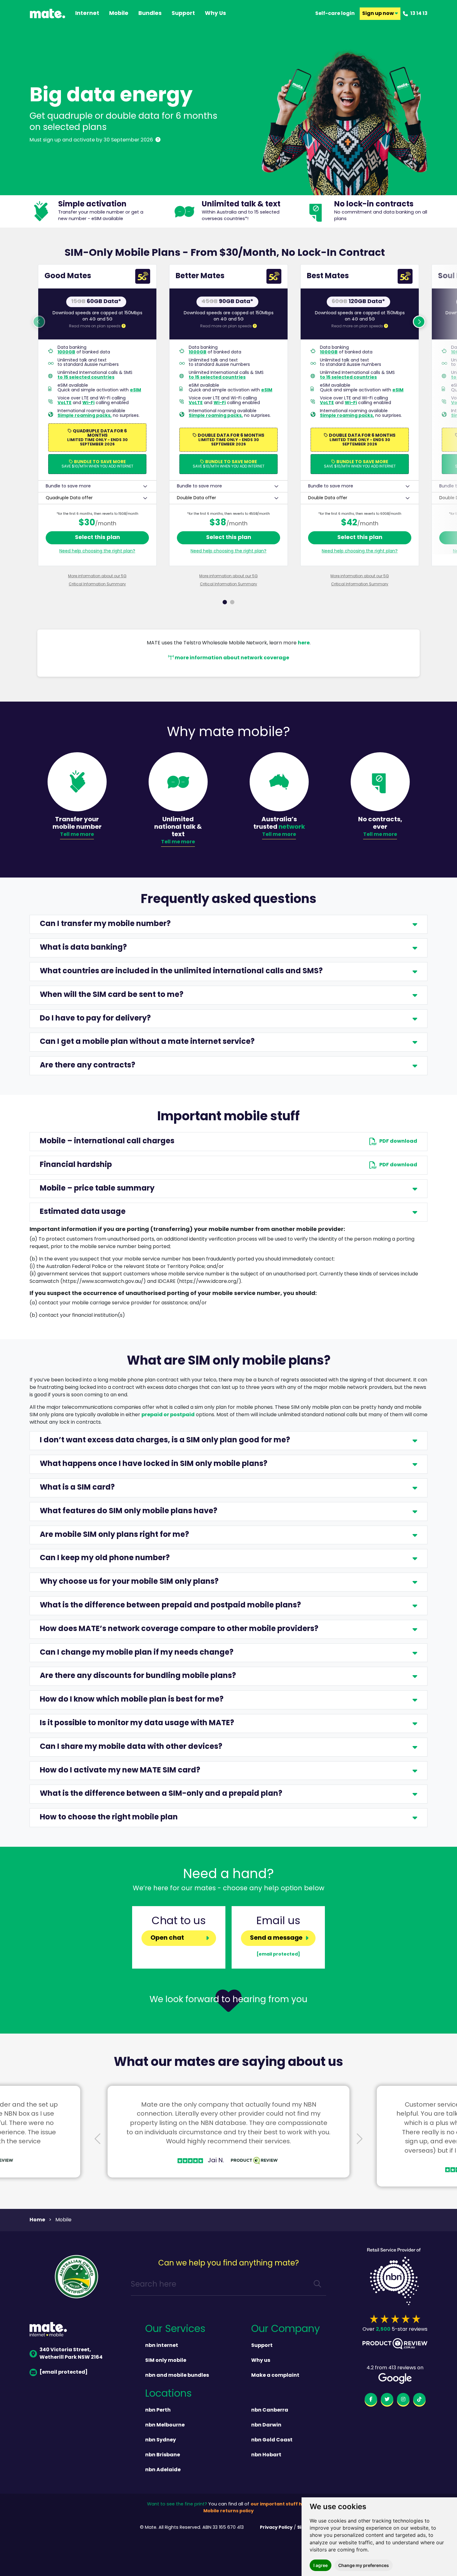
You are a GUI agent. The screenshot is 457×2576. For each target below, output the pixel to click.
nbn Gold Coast (272, 2440)
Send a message (276, 1938)
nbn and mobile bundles (177, 2376)
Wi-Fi (88, 403)
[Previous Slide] (98, 2140)
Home (37, 2220)
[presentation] (98, 2140)
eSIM (136, 390)
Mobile (119, 14)
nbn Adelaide (163, 2470)
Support (262, 2346)
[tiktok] (419, 2400)
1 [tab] (225, 602)
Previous (39, 322)
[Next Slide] (359, 2140)
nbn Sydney (161, 2440)
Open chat (167, 1938)
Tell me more (77, 835)
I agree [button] (321, 2565)
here (304, 643)
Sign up (379, 14)
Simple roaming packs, (85, 416)
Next (419, 322)
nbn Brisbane (163, 2455)
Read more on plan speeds (95, 326)
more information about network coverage (231, 658)
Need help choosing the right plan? (97, 551)
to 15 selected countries (86, 377)
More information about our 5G (97, 576)
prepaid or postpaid (168, 1415)
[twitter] (387, 2400)
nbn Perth (158, 2410)
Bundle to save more (68, 486)
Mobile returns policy (228, 2511)
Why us (261, 2361)
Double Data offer (196, 498)
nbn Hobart (266, 2455)
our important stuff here (280, 2504)
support (183, 14)
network (292, 827)
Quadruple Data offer (69, 498)
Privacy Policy (276, 2528)
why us (215, 14)
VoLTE (65, 403)
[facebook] (371, 2400)
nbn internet (162, 2346)
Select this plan (97, 538)
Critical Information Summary (97, 584)
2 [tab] (232, 602)
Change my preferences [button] (364, 2565)
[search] (317, 2285)
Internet (87, 14)
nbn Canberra (270, 2410)
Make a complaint (275, 2376)
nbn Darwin (266, 2425)
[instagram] (403, 2400)
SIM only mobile (166, 2361)
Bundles (150, 14)
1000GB (66, 352)
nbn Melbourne (165, 2425)
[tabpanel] (97, 426)
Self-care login (335, 14)
